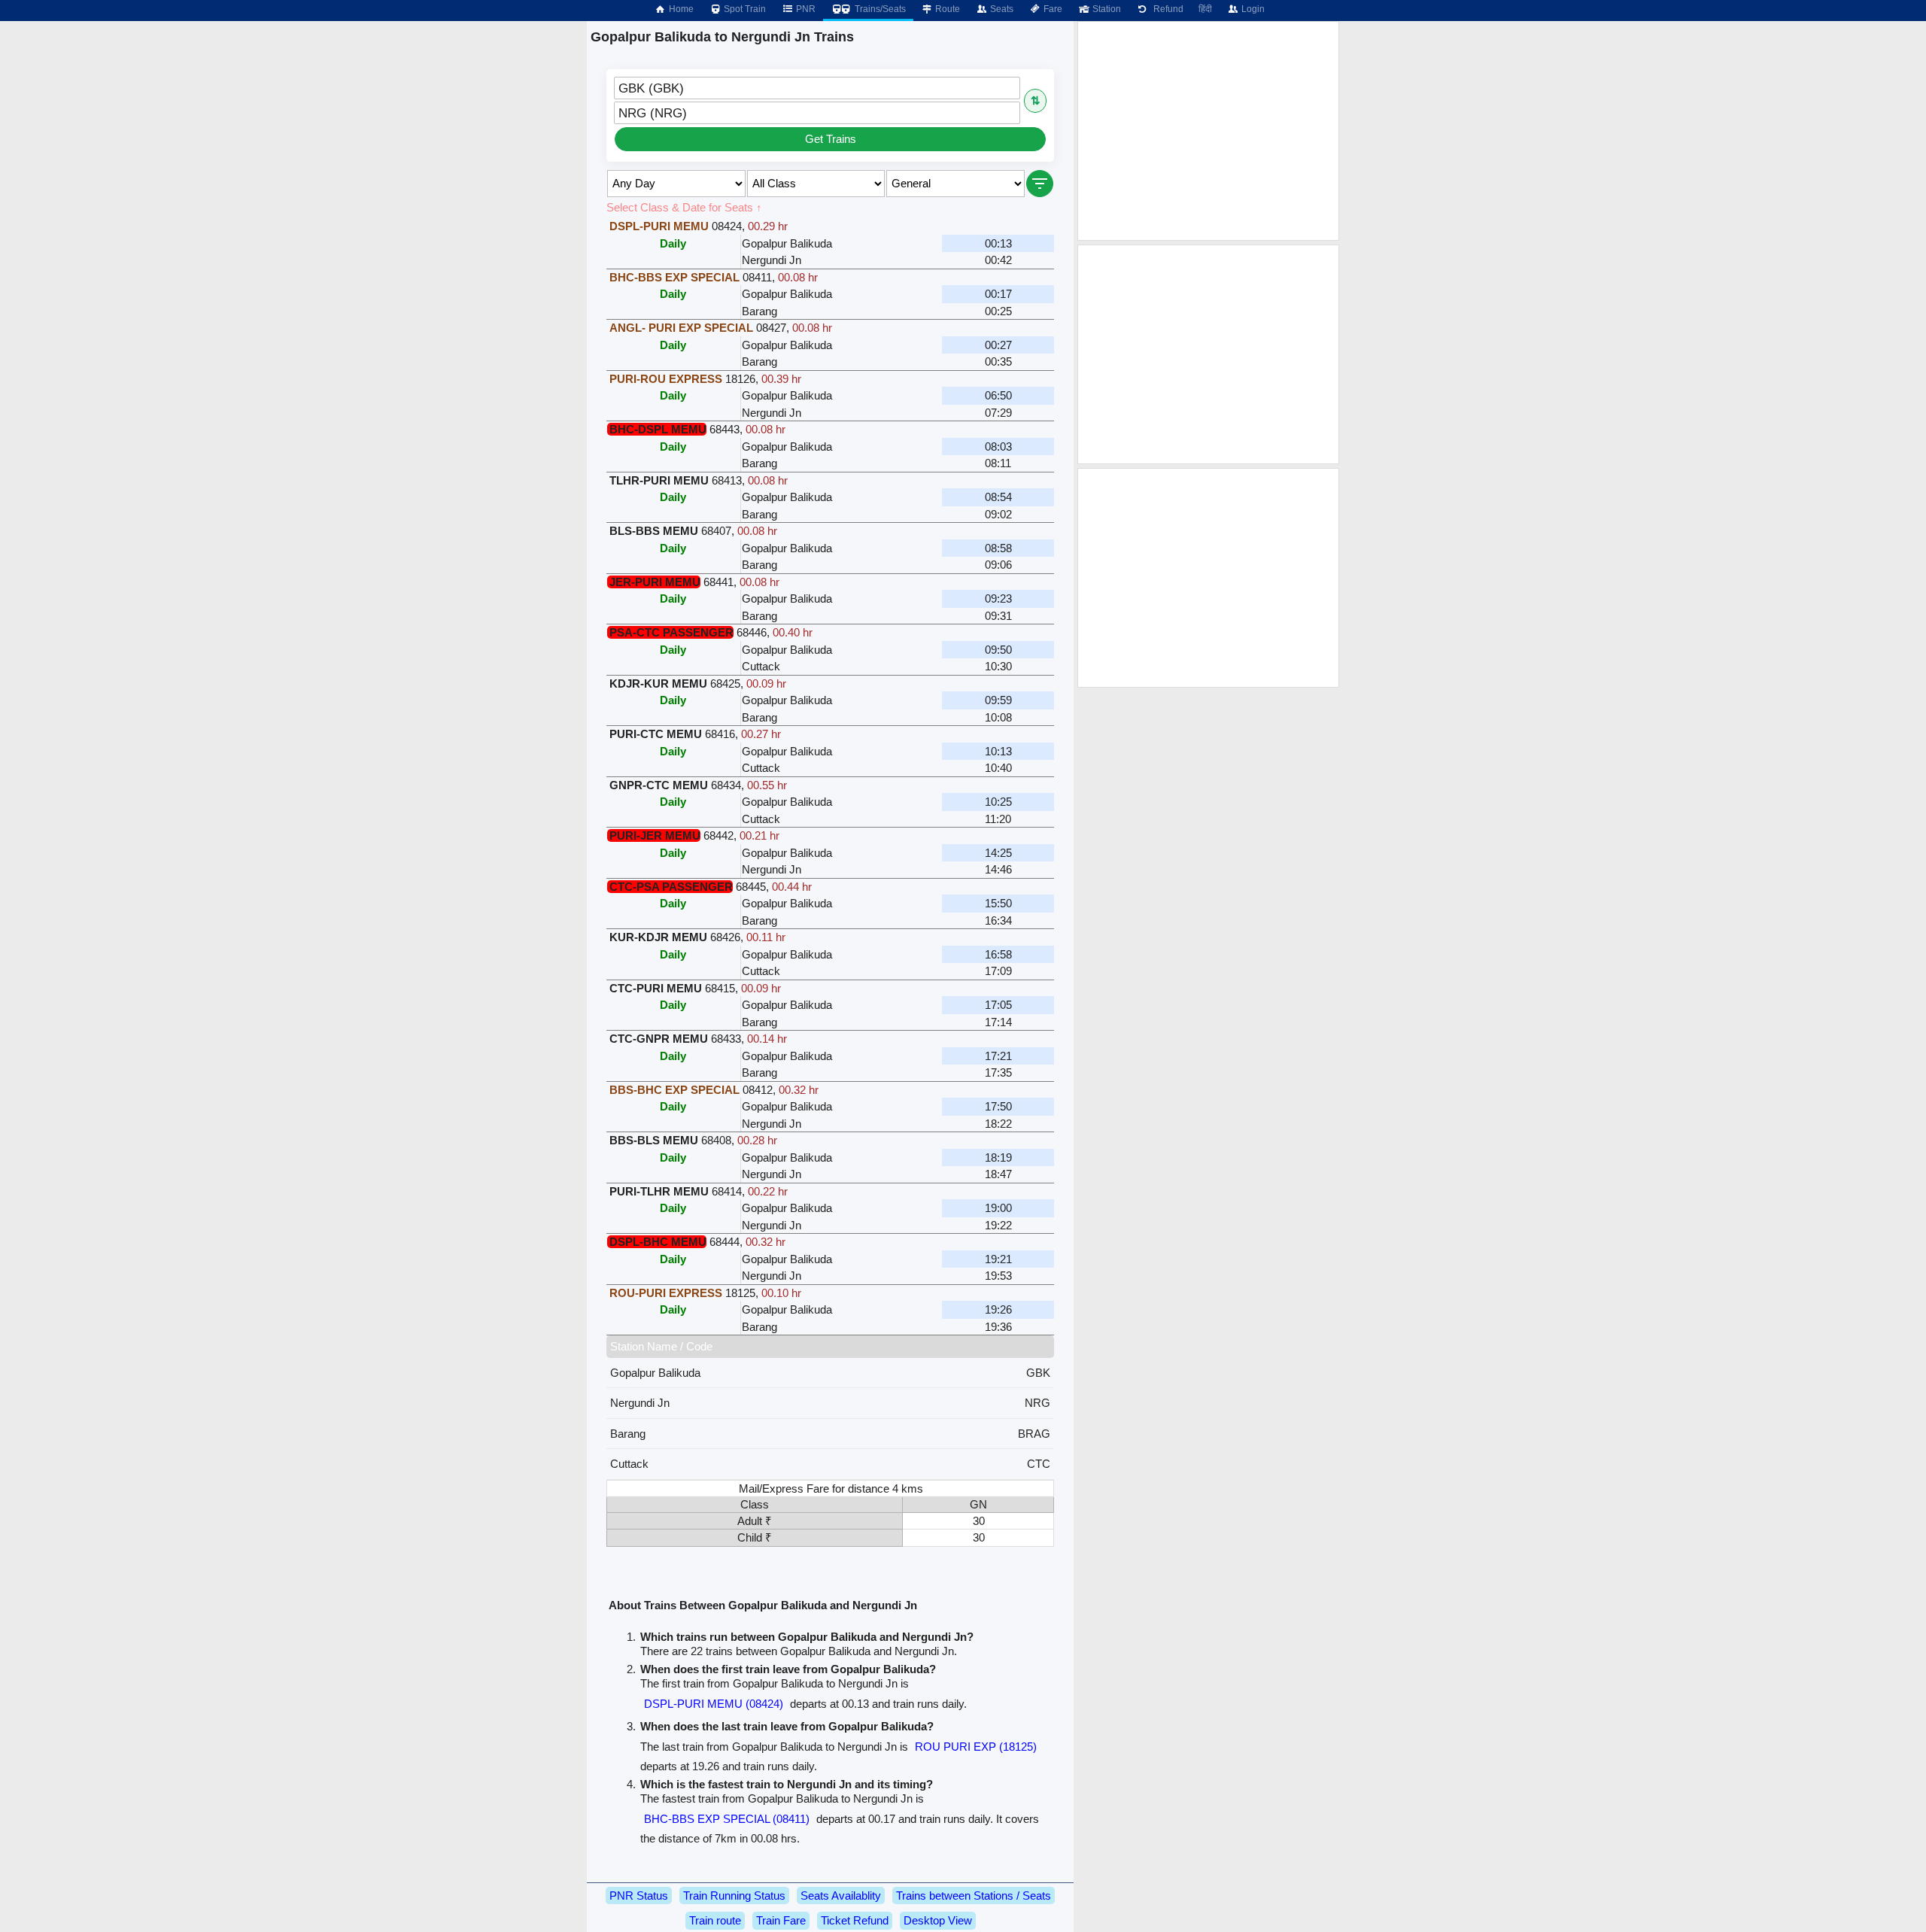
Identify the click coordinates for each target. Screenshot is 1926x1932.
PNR (805, 9)
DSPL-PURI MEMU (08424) (714, 1704)
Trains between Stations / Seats (974, 1896)
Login (1252, 9)
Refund (1166, 9)
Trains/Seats (879, 9)
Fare (1052, 9)
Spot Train (744, 9)
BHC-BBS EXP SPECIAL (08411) (727, 1819)
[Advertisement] (1208, 131)
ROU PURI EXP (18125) (976, 1747)
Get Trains (831, 139)
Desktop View (938, 1920)
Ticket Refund (855, 1920)
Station (1106, 9)
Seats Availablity (841, 1896)
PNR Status (639, 1896)
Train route (715, 1920)
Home (680, 9)
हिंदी (1205, 9)
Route (946, 9)
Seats (1001, 9)
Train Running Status (734, 1896)
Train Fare (781, 1920)
